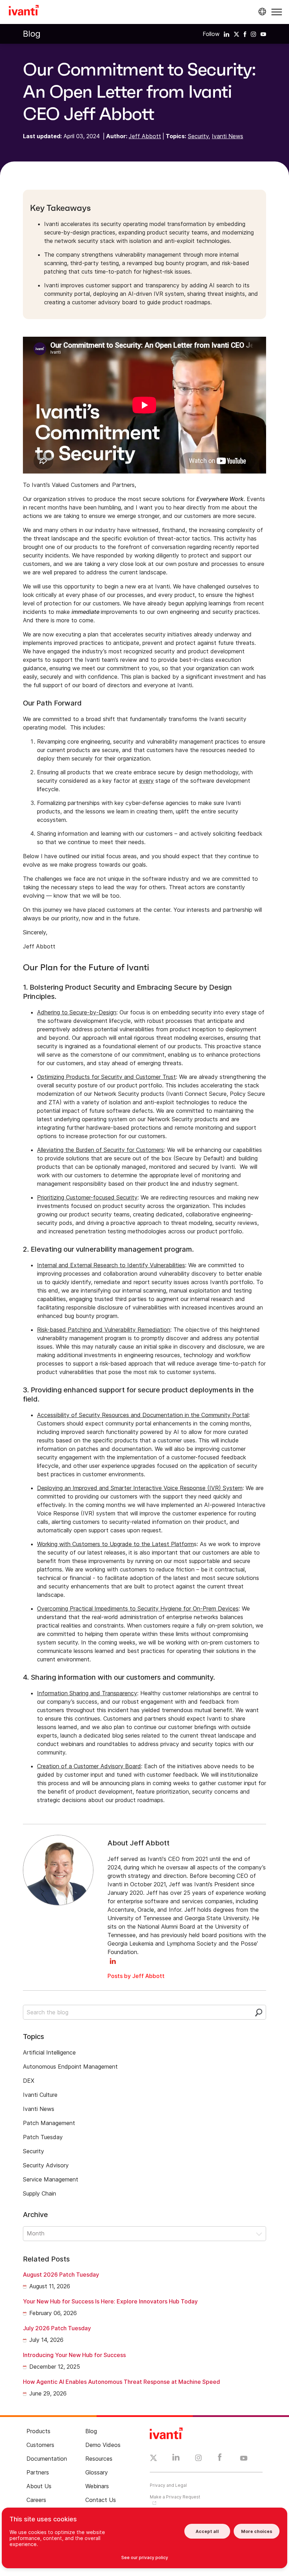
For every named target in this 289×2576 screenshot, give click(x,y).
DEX (29, 2081)
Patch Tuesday (43, 2137)
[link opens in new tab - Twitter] (153, 2459)
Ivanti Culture (40, 2095)
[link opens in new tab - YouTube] (244, 2459)
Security (198, 136)
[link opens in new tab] (227, 34)
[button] (277, 12)
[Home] (24, 11)
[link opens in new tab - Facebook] (220, 2459)
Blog (32, 34)
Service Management (51, 2179)
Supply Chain (39, 2193)
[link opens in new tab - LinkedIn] (176, 2459)
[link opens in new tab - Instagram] (198, 2459)
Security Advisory (46, 2165)
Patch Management (49, 2123)
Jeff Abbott (145, 136)
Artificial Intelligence (49, 2052)
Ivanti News (227, 136)
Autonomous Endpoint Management (70, 2067)
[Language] (261, 12)
